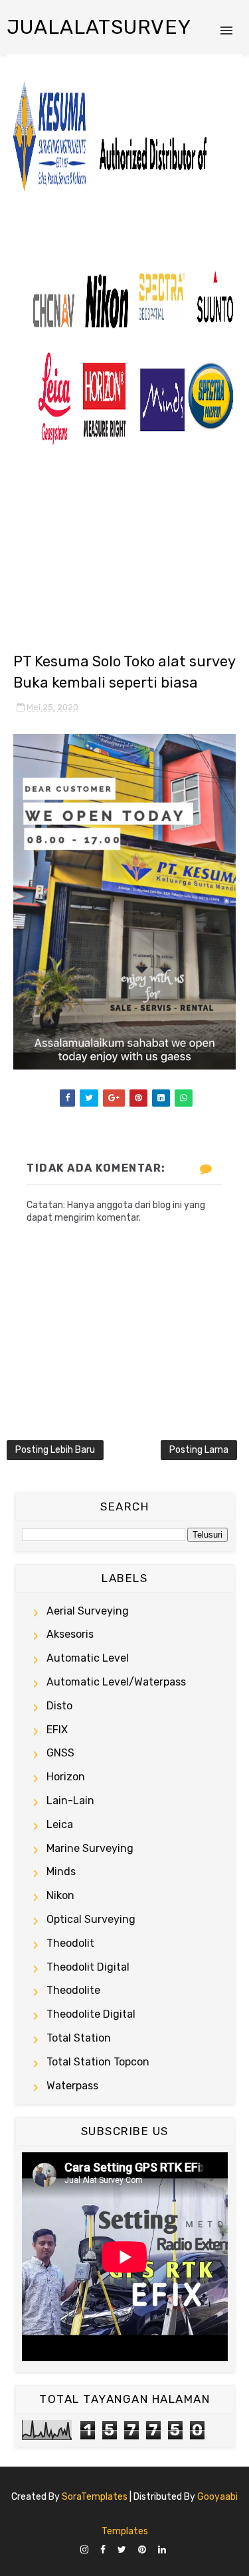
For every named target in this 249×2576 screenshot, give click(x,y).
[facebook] (103, 2550)
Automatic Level (88, 1658)
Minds (61, 1871)
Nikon (60, 1895)
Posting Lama (199, 1450)
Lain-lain (70, 1801)
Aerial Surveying (88, 1611)
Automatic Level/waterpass (116, 1682)
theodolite (73, 1990)
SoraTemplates (95, 2497)
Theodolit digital (88, 1967)
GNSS (60, 1753)
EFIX (57, 1730)
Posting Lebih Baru (55, 1450)
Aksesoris (70, 1634)
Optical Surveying (91, 1919)
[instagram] (84, 2550)
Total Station (79, 2038)
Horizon (66, 1777)
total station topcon (98, 2062)
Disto (59, 1706)
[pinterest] (142, 2550)
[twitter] (122, 2550)
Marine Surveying (90, 1848)
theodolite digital (91, 2014)
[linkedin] (162, 2550)
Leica (60, 1824)
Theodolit (70, 1943)
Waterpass (72, 2086)
